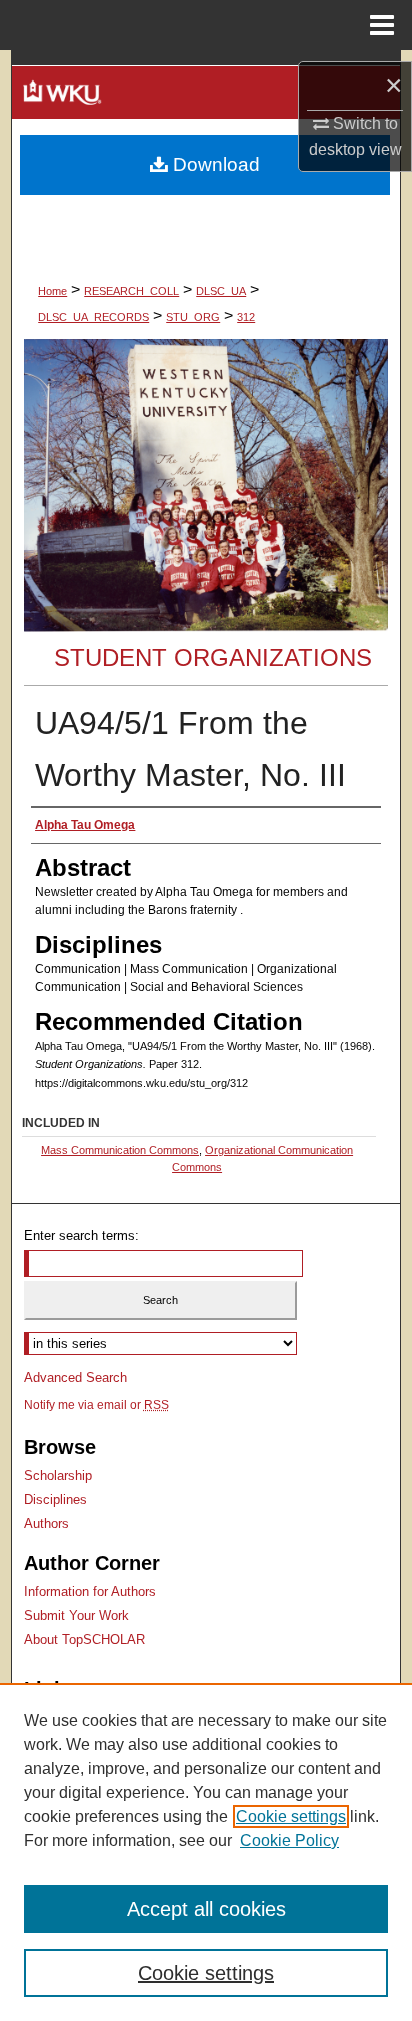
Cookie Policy (289, 1840)
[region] (206, 1852)
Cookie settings (291, 1816)
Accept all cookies (206, 1909)
